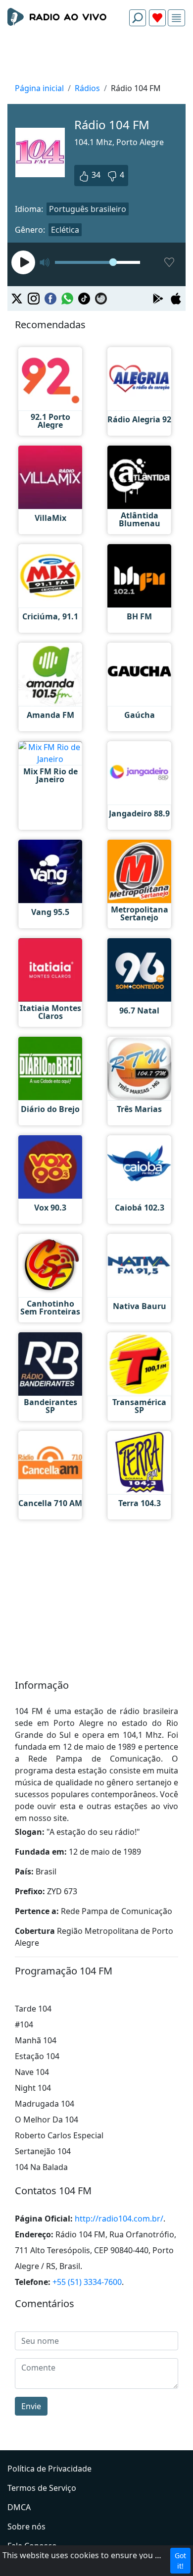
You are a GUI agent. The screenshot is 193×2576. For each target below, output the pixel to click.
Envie (31, 2406)
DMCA (19, 2507)
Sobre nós (26, 2526)
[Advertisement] (96, 57)
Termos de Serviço (42, 2488)
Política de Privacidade (49, 2469)
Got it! (180, 2561)
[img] (176, 18)
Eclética (65, 230)
